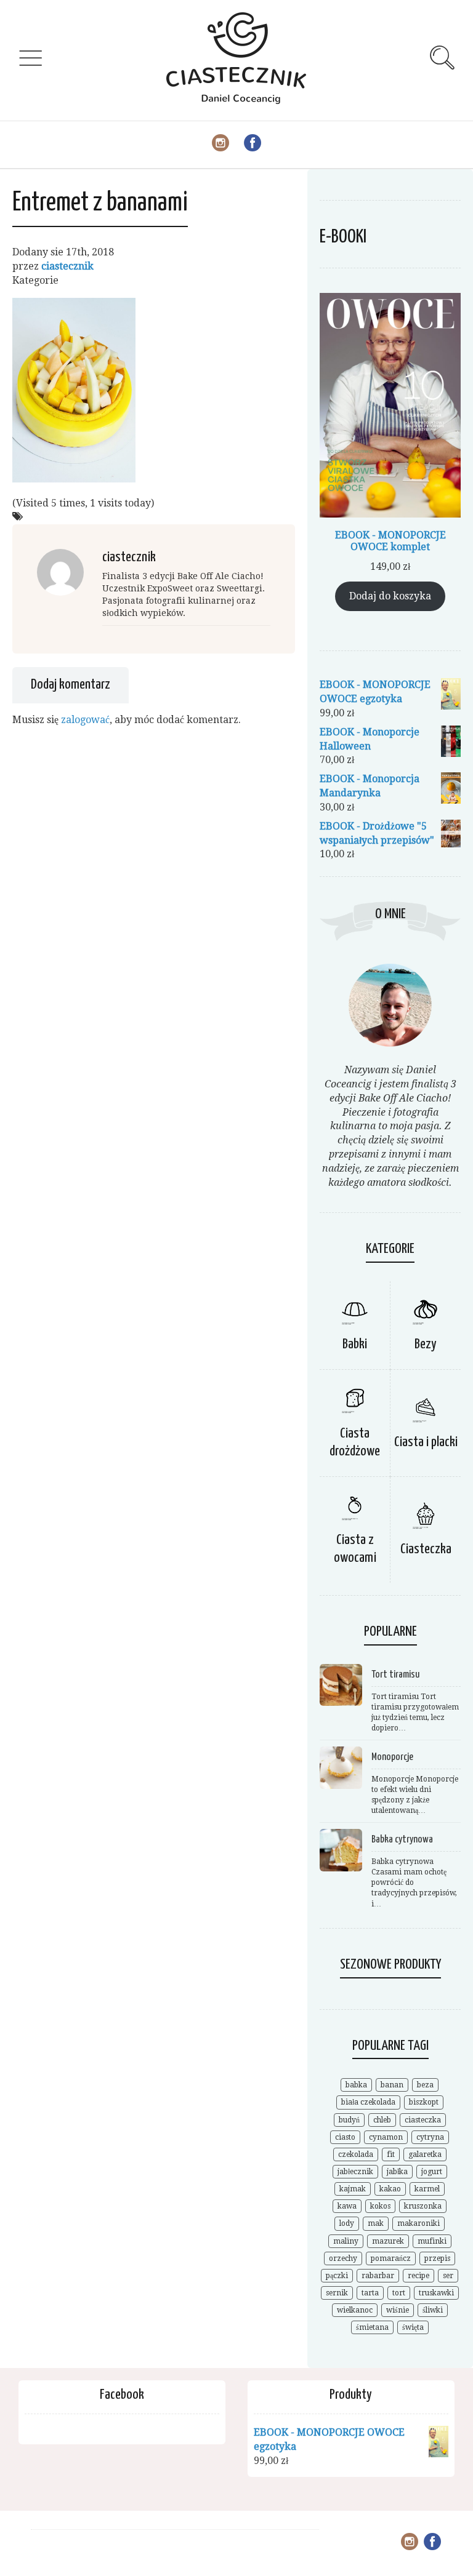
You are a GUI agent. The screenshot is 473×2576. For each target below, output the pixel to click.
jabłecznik (355, 2172)
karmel (427, 2189)
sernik (337, 2293)
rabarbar (378, 2276)
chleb (382, 2120)
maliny (346, 2241)
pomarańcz (391, 2258)
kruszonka (423, 2206)
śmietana (372, 2327)
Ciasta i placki (426, 1442)
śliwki (433, 2310)
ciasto (345, 2137)
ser (448, 2276)
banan (392, 2085)
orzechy (343, 2258)
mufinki (432, 2241)
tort (399, 2293)
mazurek (388, 2241)
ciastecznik (67, 266)
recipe (418, 2276)
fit (391, 2154)
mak (376, 2223)
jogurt (432, 2172)
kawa (347, 2206)
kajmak (353, 2189)
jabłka (397, 2172)
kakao (390, 2189)
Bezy (426, 1344)
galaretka (425, 2154)
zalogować (85, 720)
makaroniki (418, 2223)
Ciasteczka (426, 1549)
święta (413, 2327)
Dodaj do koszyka (390, 596)
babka (356, 2085)
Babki (355, 1344)
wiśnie (398, 2310)
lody (347, 2223)
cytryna (430, 2137)
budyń (349, 2120)
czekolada (356, 2154)
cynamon (386, 2137)
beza (425, 2085)
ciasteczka (423, 2120)
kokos (380, 2206)
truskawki (436, 2293)
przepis (437, 2258)
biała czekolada (368, 2102)
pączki (337, 2276)
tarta (370, 2293)
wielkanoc (355, 2310)
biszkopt (424, 2102)
